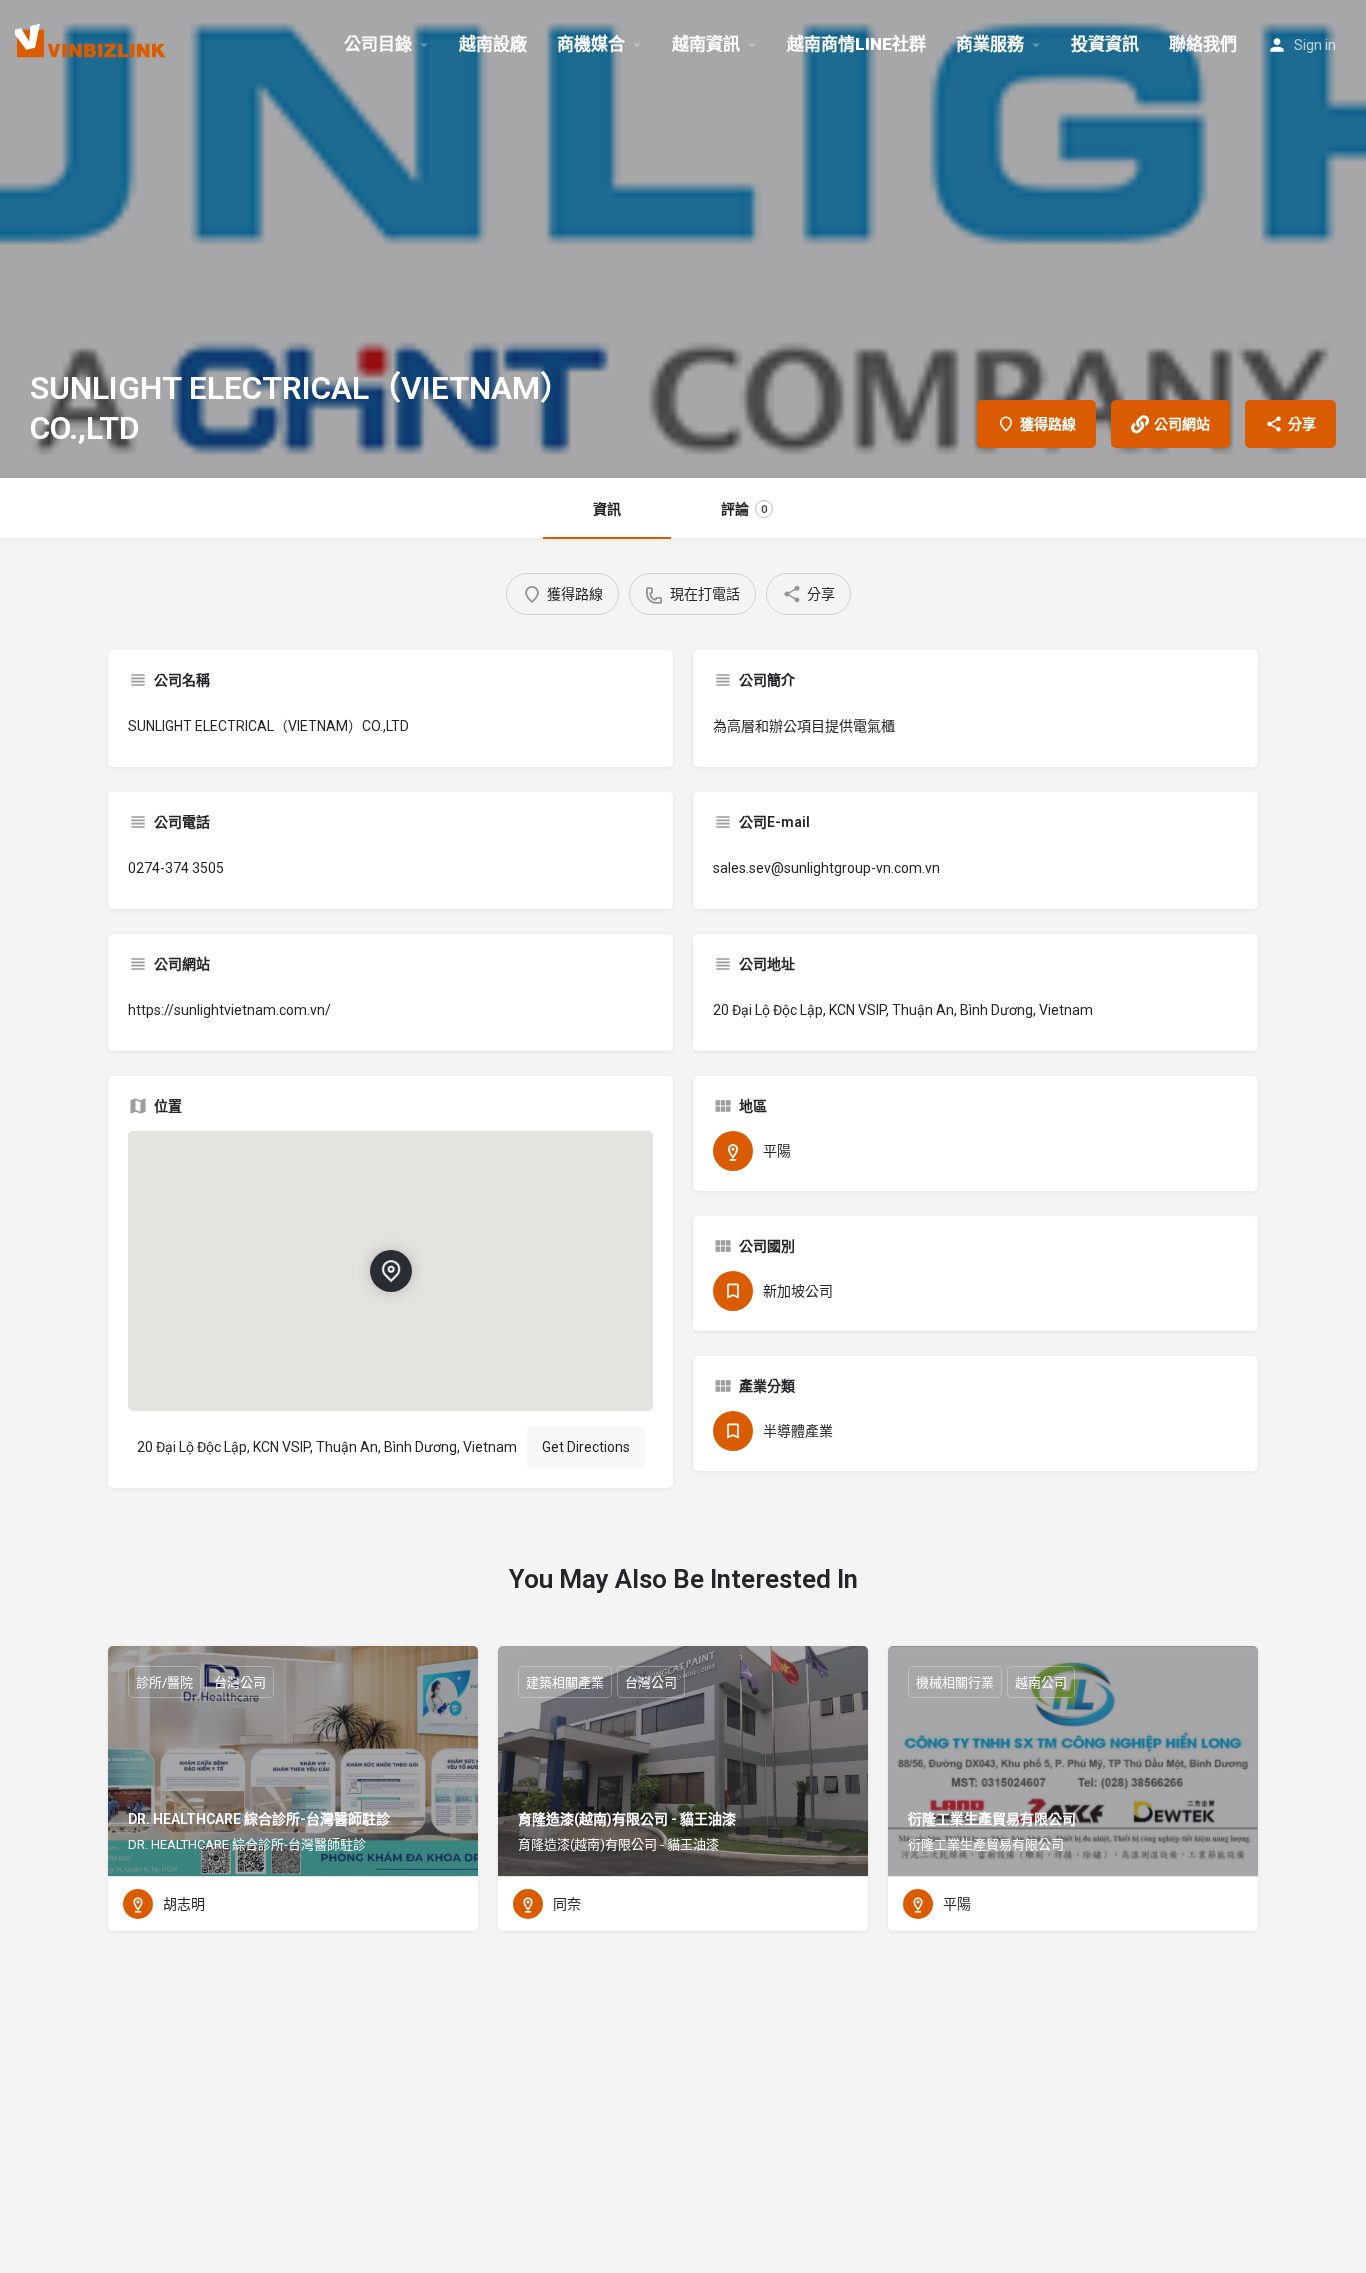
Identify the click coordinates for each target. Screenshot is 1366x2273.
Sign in (1315, 45)
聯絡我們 (1203, 44)
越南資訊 (706, 44)
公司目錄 (378, 44)
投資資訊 (1105, 44)
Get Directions (586, 1447)
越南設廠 (493, 44)
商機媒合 (591, 44)
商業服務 (990, 44)
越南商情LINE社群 (856, 44)
